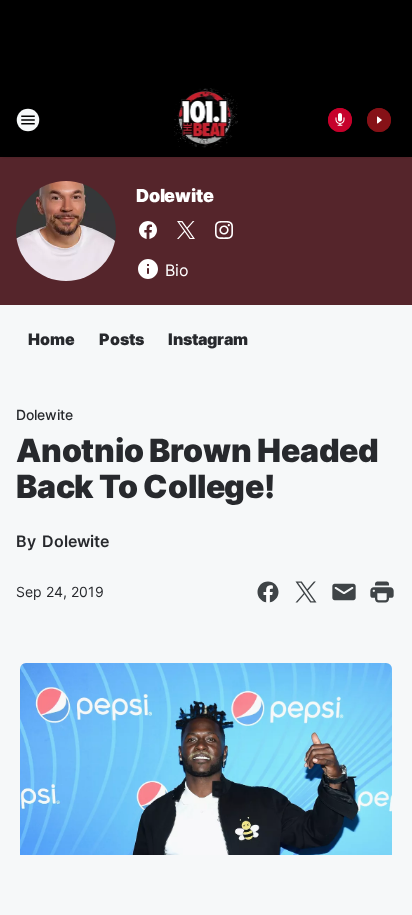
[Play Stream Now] (379, 120)
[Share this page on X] (306, 592)
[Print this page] (382, 592)
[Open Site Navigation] (28, 120)
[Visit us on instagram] (224, 230)
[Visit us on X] (186, 230)
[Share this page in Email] (344, 592)
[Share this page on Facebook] (268, 592)
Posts (121, 339)
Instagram (208, 339)
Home (51, 339)
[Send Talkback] (340, 120)
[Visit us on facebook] (148, 230)
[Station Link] (206, 120)
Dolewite (174, 195)
